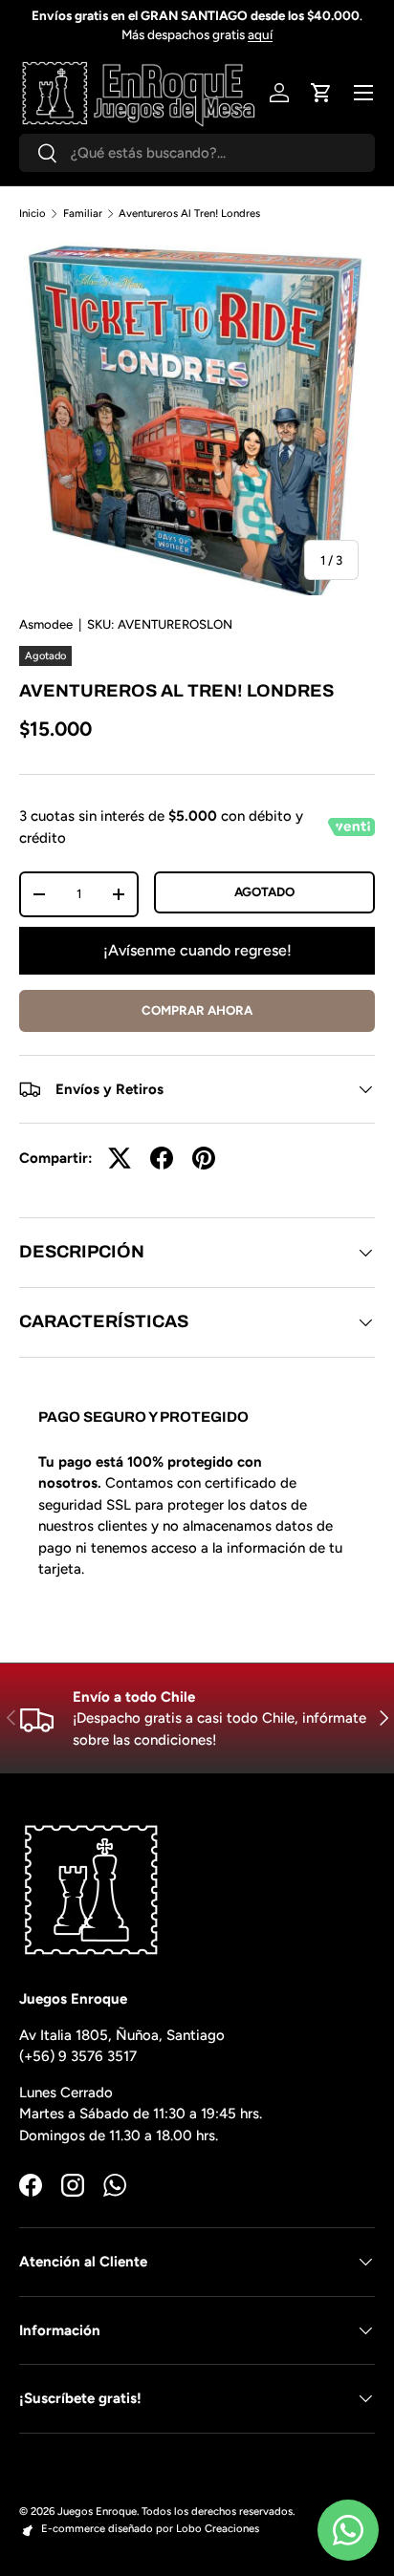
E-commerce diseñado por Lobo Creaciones (150, 2528)
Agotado (264, 891)
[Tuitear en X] (120, 1158)
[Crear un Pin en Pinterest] (204, 1158)
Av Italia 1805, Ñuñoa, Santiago (122, 2035)
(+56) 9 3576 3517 (78, 2056)
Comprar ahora (197, 1010)
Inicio (33, 214)
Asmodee (46, 624)
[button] (321, 93)
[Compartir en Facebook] (162, 1158)
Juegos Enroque (97, 2511)
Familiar (83, 214)
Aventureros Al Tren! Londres (189, 214)
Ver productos (275, 25)
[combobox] (197, 153)
